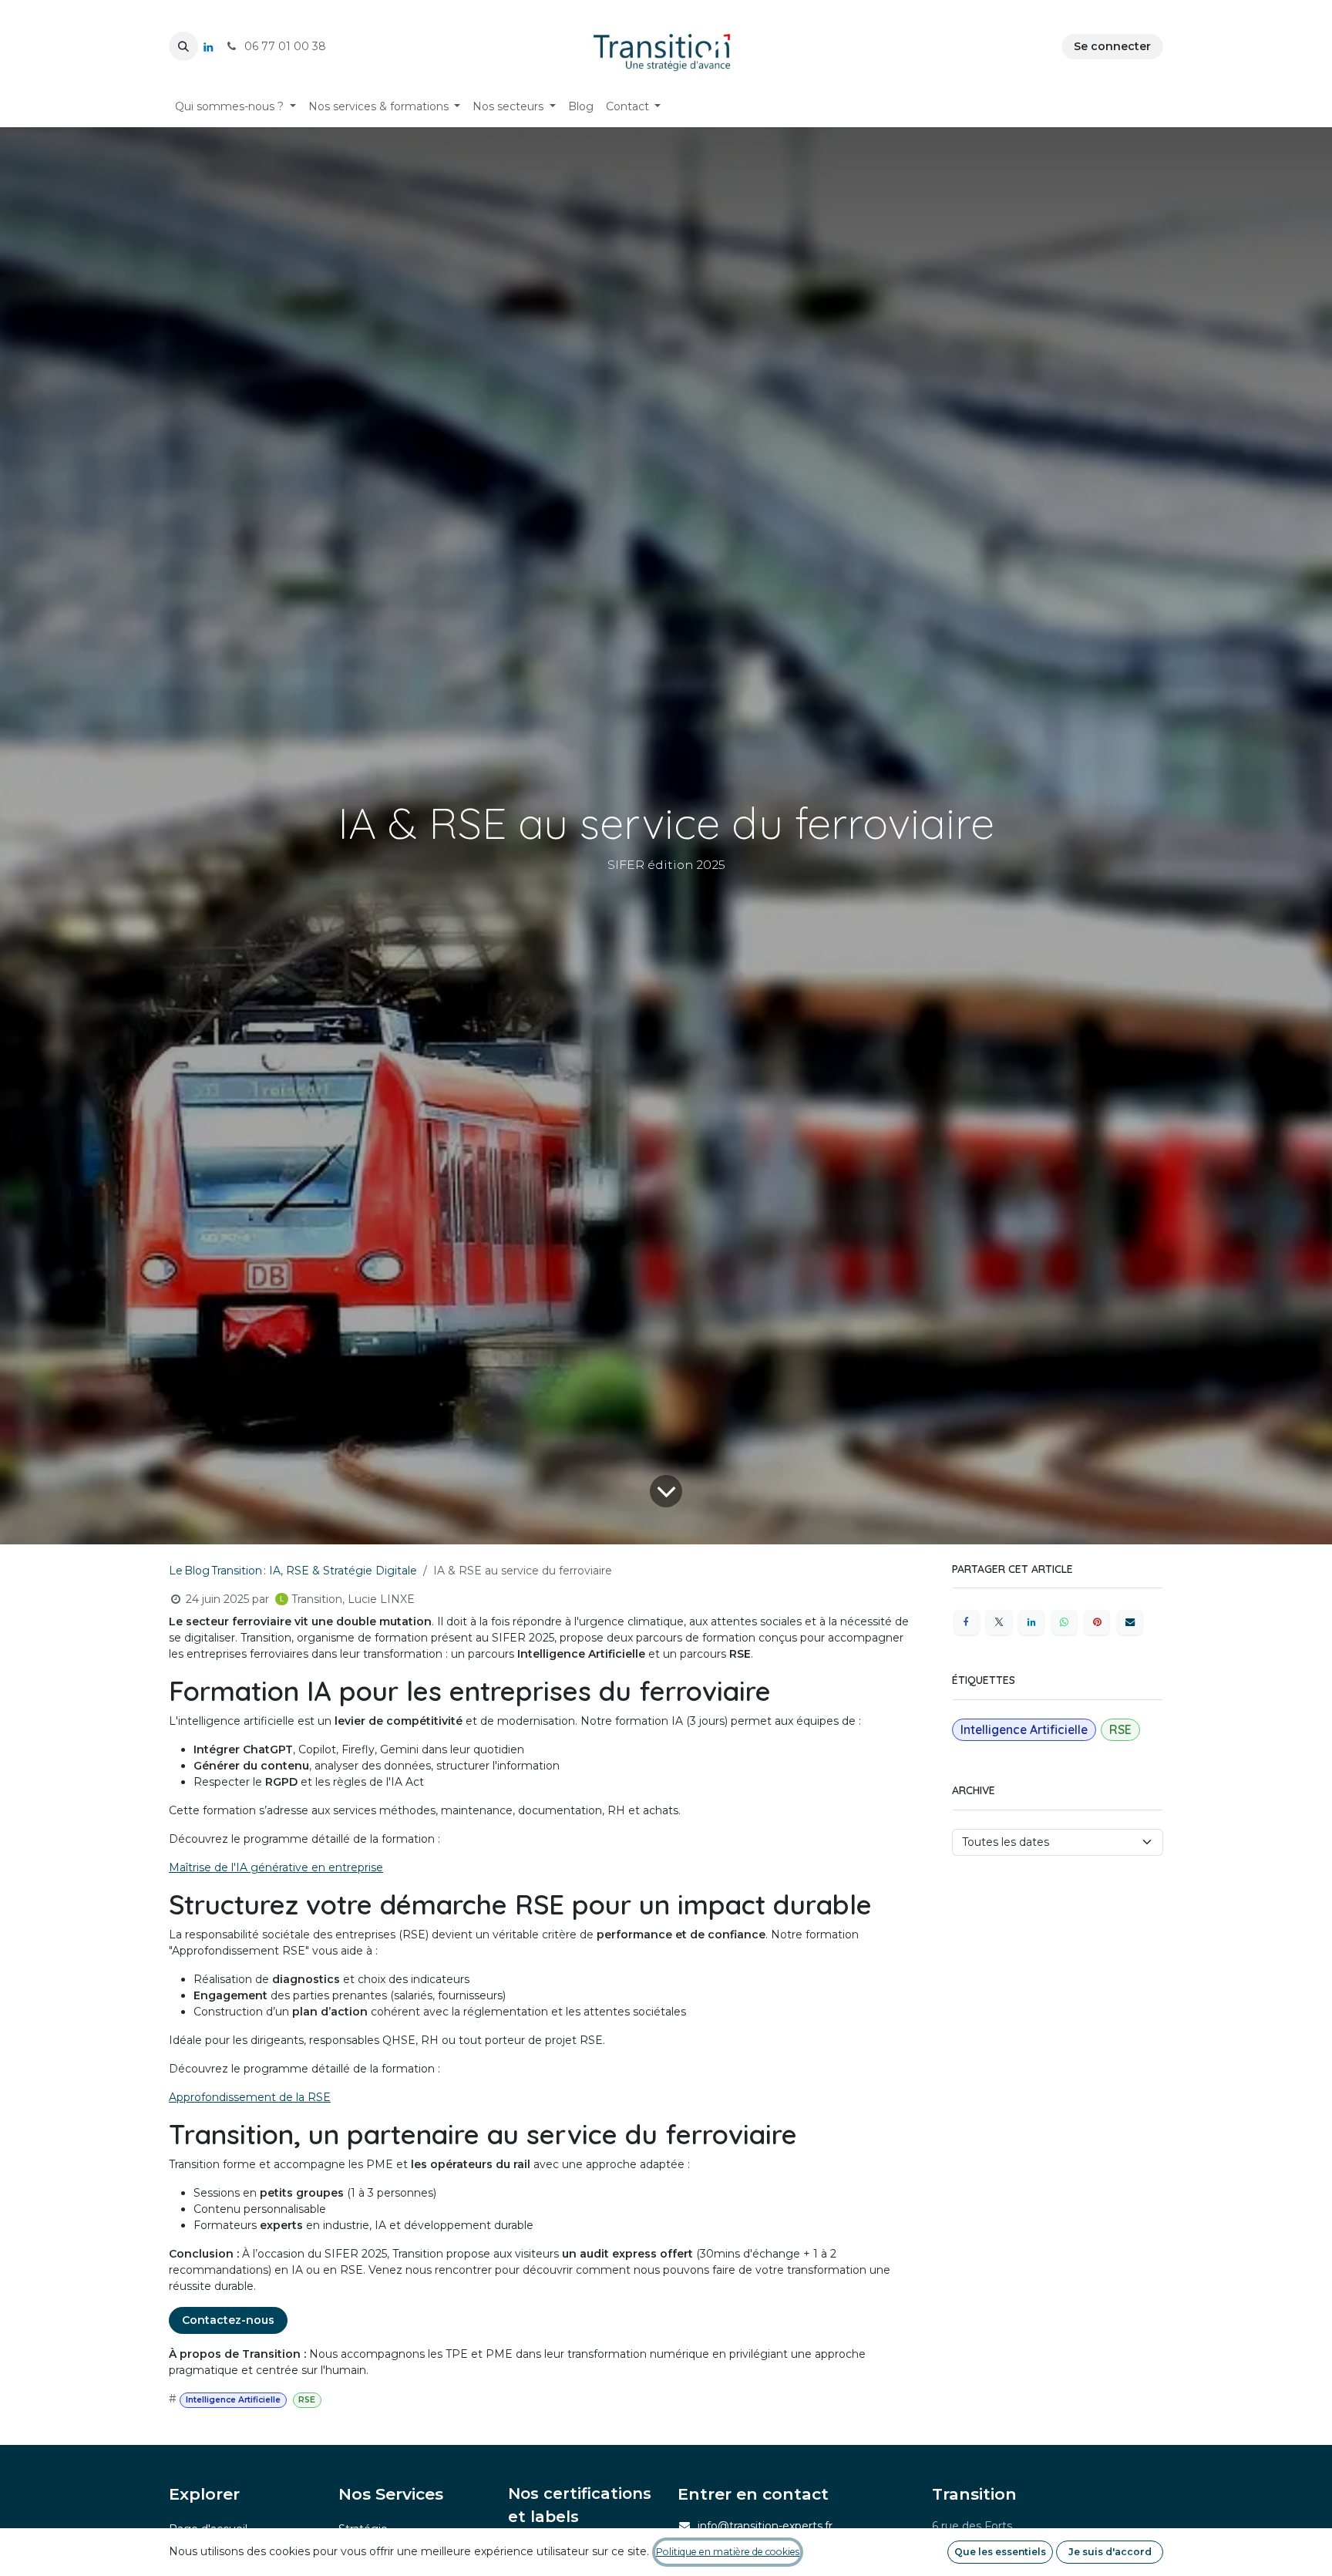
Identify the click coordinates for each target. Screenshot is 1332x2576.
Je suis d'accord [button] (1110, 2552)
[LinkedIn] (208, 47)
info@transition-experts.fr (765, 2526)
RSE (307, 2400)
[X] (999, 1622)
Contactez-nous (228, 2320)
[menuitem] (235, 107)
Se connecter (1112, 46)
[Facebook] (967, 1622)
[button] (183, 46)
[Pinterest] (1097, 1622)
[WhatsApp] (1065, 1622)
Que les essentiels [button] (1000, 2552)
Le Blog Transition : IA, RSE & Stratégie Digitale (293, 1571)
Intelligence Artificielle (233, 2400)
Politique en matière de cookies (728, 2552)
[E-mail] (1130, 1622)
